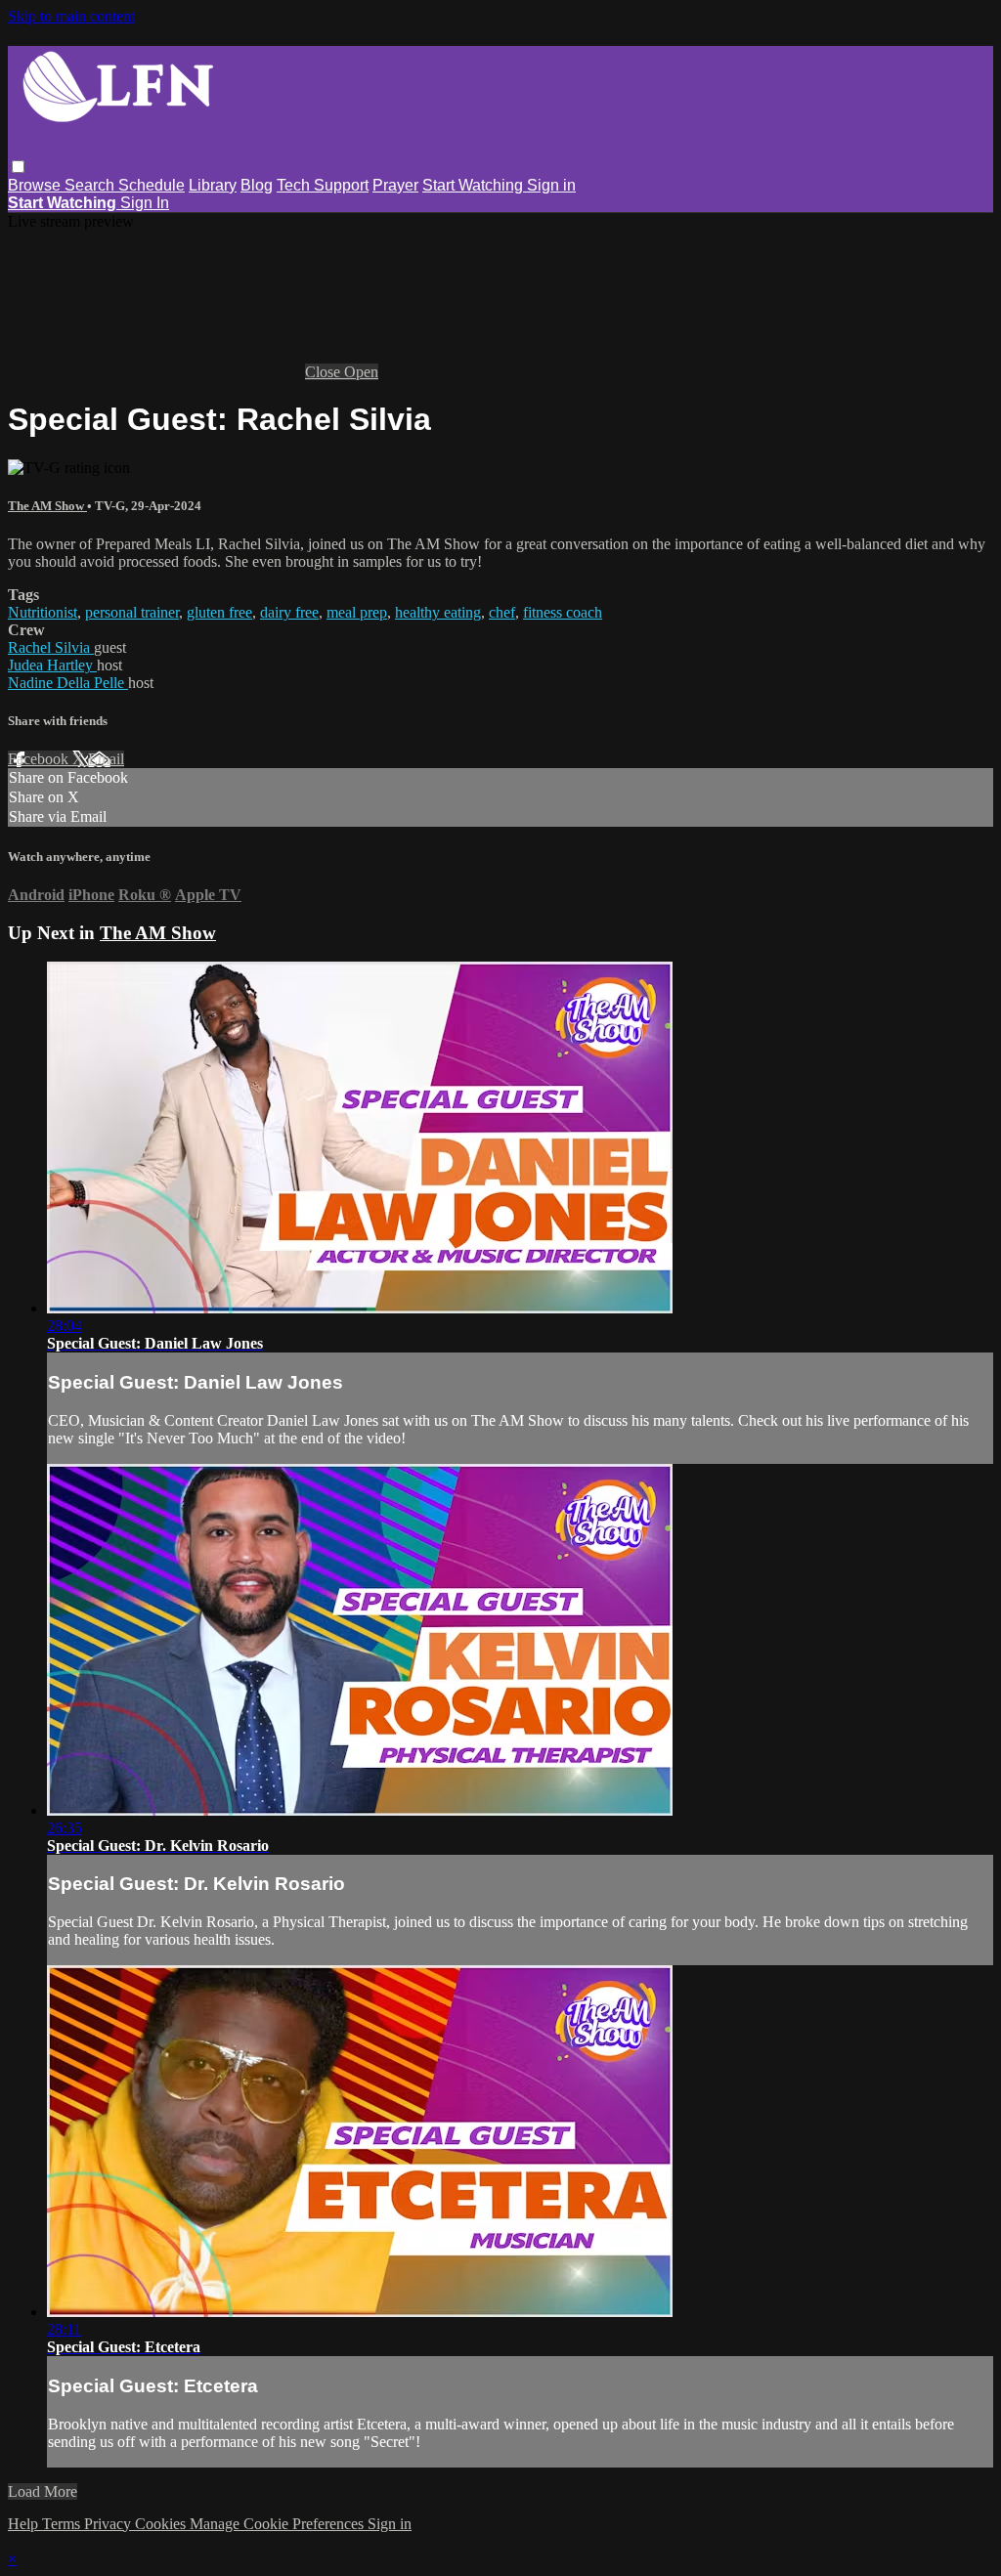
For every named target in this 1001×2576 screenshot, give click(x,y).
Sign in (551, 185)
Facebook (40, 759)
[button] (18, 167)
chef (502, 612)
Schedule (152, 185)
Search (91, 185)
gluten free (219, 612)
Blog (257, 185)
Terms (63, 2524)
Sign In (145, 203)
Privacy (109, 2524)
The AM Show (47, 506)
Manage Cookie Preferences (279, 2524)
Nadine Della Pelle (68, 683)
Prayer (395, 185)
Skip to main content (71, 16)
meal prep (357, 612)
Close (325, 372)
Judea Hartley (52, 665)
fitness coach (563, 612)
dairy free (289, 612)
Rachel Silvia (51, 647)
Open (361, 372)
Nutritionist (43, 612)
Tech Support (323, 185)
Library (213, 185)
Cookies (162, 2524)
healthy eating (438, 612)
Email (106, 759)
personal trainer (132, 612)
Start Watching (475, 185)
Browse (36, 185)
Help (25, 2524)
